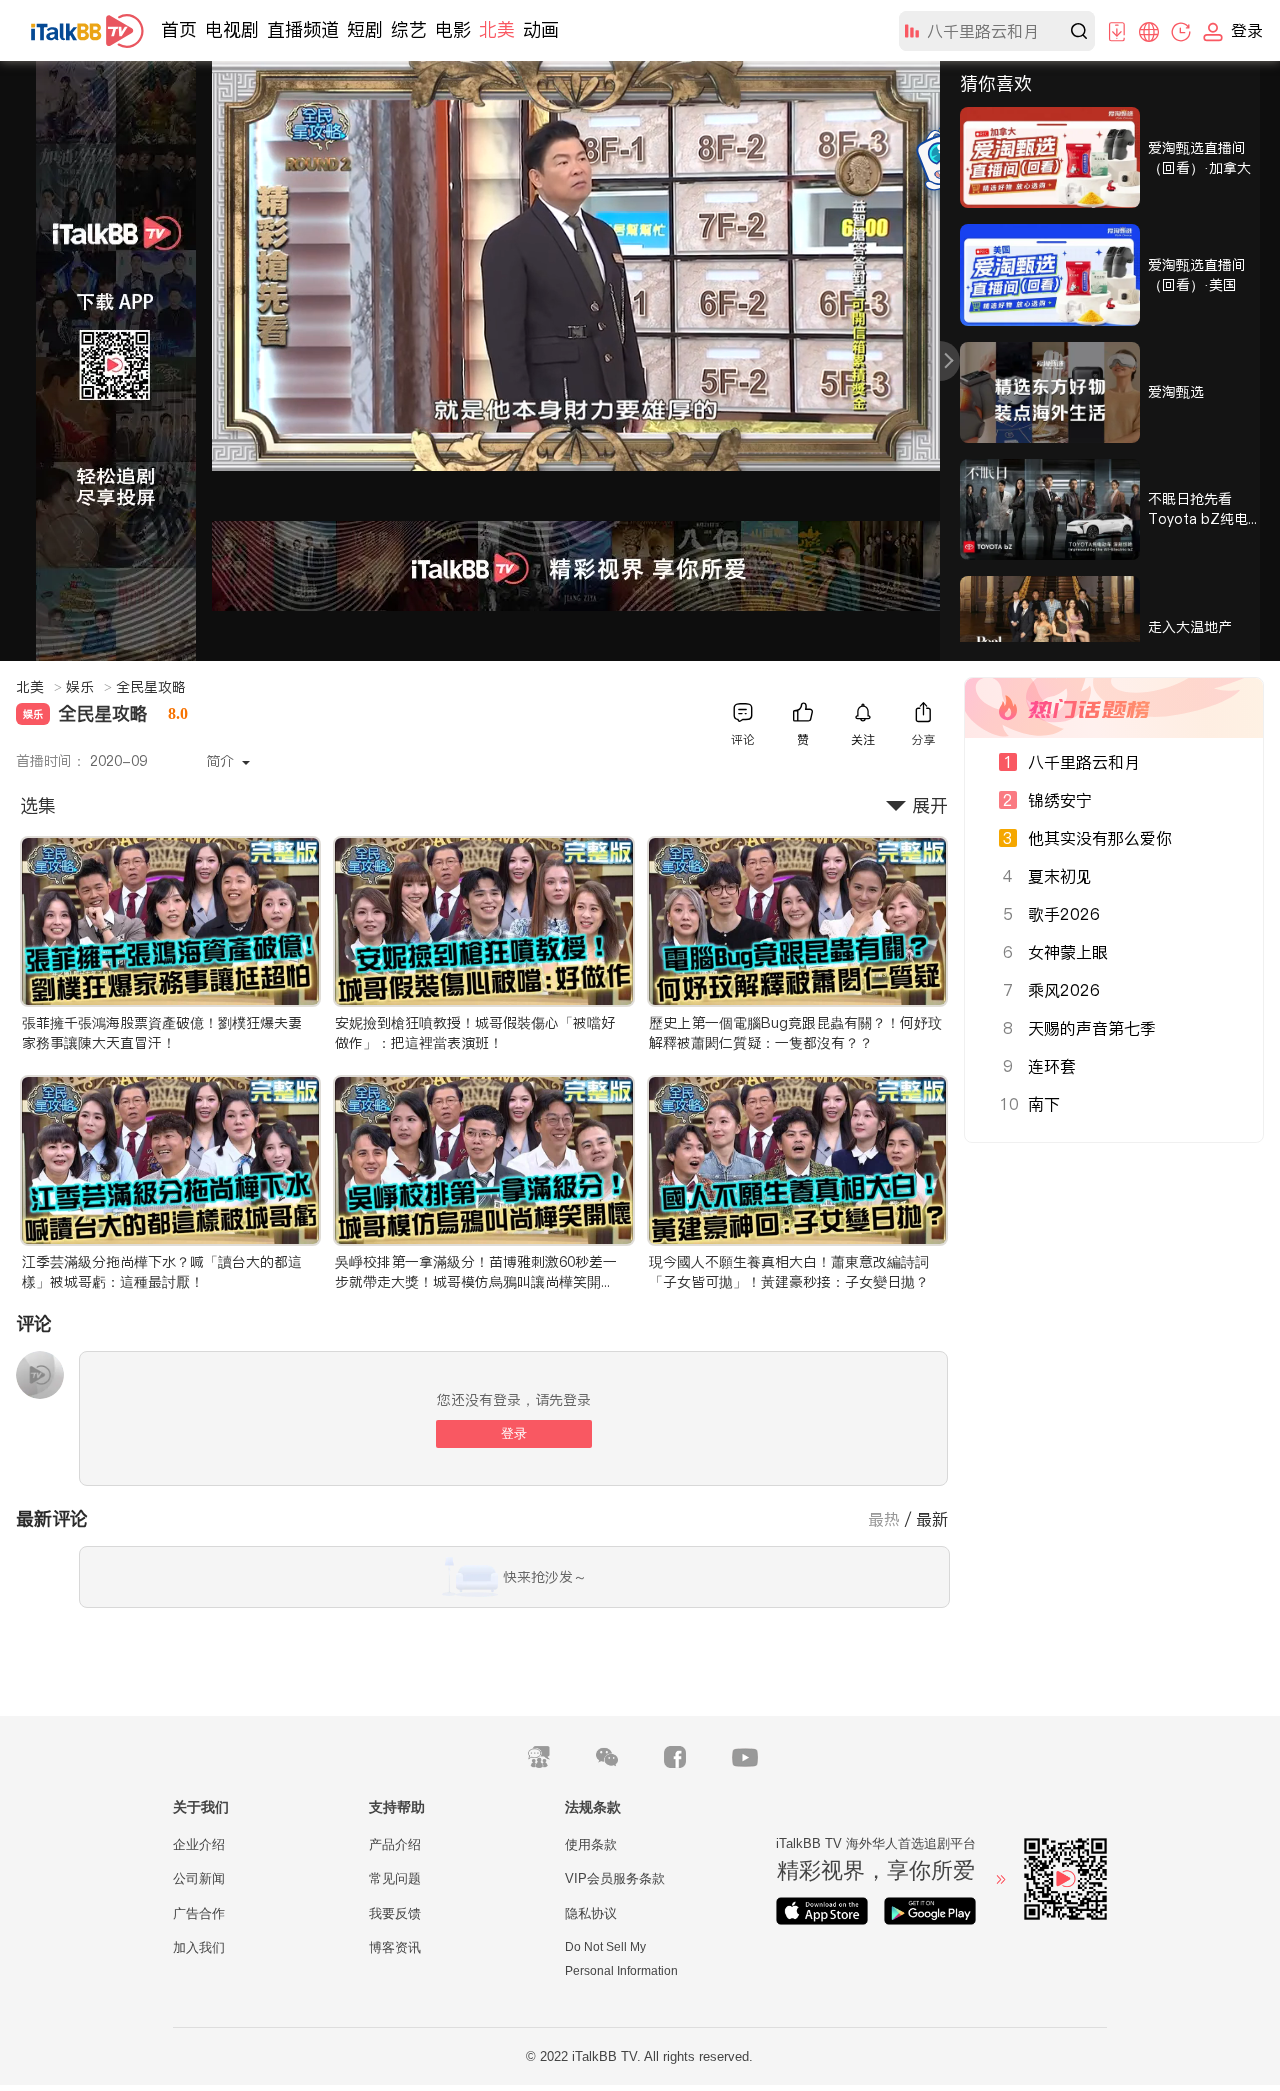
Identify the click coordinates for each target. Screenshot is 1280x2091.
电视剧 (232, 29)
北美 (497, 29)
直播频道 (303, 29)
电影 (453, 29)
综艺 (409, 29)
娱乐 (89, 687)
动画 (541, 29)
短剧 (365, 29)
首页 (179, 29)
